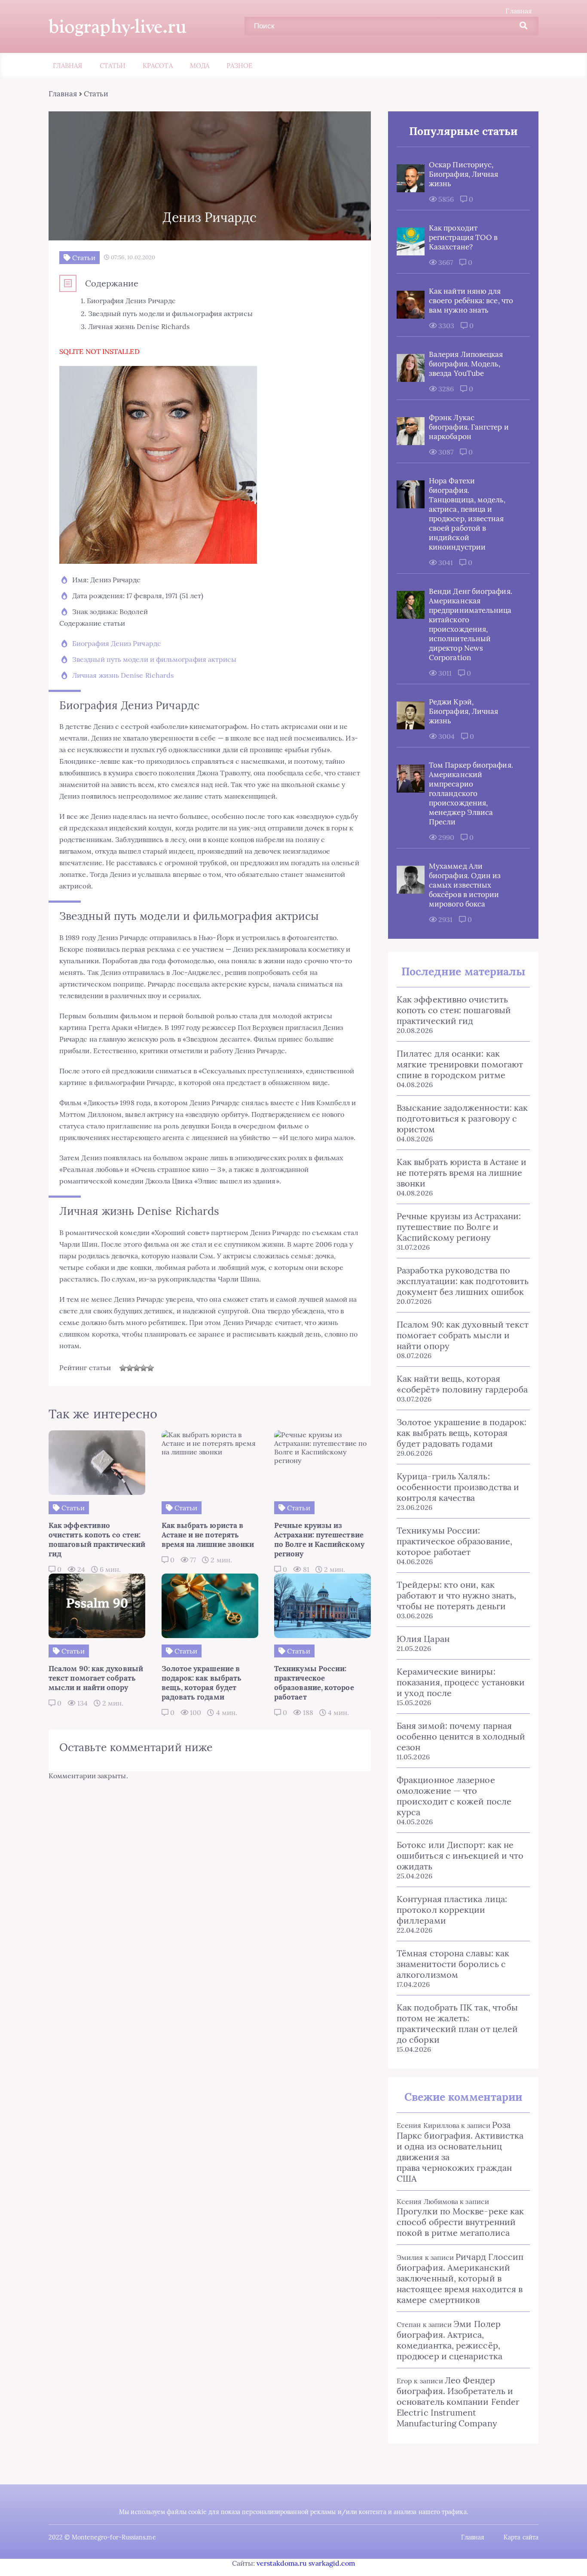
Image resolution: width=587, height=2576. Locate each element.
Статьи (113, 66)
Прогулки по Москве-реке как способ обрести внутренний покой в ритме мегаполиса (460, 2222)
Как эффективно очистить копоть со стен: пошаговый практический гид (454, 1010)
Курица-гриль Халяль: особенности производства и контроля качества (458, 1487)
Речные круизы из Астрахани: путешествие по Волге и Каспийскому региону (459, 1227)
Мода (200, 66)
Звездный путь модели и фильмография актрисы (154, 659)
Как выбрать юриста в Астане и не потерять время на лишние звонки (462, 1173)
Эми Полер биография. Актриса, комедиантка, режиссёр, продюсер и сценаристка (449, 2340)
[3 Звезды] (137, 1368)
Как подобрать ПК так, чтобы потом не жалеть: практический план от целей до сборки (457, 2023)
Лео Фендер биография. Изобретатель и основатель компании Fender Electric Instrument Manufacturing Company (458, 2402)
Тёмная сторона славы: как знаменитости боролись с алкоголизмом (453, 1964)
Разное (239, 66)
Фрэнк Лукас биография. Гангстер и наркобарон (469, 427)
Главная (519, 11)
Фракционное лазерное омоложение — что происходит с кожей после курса (454, 1796)
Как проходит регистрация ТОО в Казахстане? (463, 237)
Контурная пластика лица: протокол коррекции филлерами (452, 1910)
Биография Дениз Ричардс (117, 643)
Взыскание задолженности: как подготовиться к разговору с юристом (462, 1118)
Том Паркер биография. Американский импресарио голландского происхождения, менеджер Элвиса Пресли (471, 793)
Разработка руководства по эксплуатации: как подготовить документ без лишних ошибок (463, 1281)
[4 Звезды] (144, 1368)
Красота (158, 66)
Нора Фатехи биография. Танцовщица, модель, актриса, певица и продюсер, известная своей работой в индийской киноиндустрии (467, 514)
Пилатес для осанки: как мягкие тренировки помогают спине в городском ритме (460, 1064)
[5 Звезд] (150, 1368)
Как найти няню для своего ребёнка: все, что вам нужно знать (471, 301)
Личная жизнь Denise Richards (123, 675)
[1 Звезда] (123, 1368)
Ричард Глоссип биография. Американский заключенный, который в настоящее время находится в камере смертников (460, 2278)
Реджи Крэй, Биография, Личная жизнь (463, 711)
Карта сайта (521, 2537)
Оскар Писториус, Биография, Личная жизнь (463, 174)
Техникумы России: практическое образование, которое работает (454, 1541)
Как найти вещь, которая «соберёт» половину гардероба (462, 1384)
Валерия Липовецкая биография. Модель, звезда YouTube (466, 364)
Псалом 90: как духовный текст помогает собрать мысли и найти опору (463, 1335)
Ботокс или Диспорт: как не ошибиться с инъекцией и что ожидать (460, 1855)
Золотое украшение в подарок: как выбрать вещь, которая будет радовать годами (462, 1433)
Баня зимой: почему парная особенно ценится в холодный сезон (461, 1736)
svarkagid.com (332, 2563)
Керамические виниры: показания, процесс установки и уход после (461, 1682)
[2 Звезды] (130, 1368)
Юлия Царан (423, 1639)
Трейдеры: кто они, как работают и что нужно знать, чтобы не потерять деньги (456, 1595)
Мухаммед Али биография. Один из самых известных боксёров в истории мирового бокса (465, 885)
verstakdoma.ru (282, 2563)
